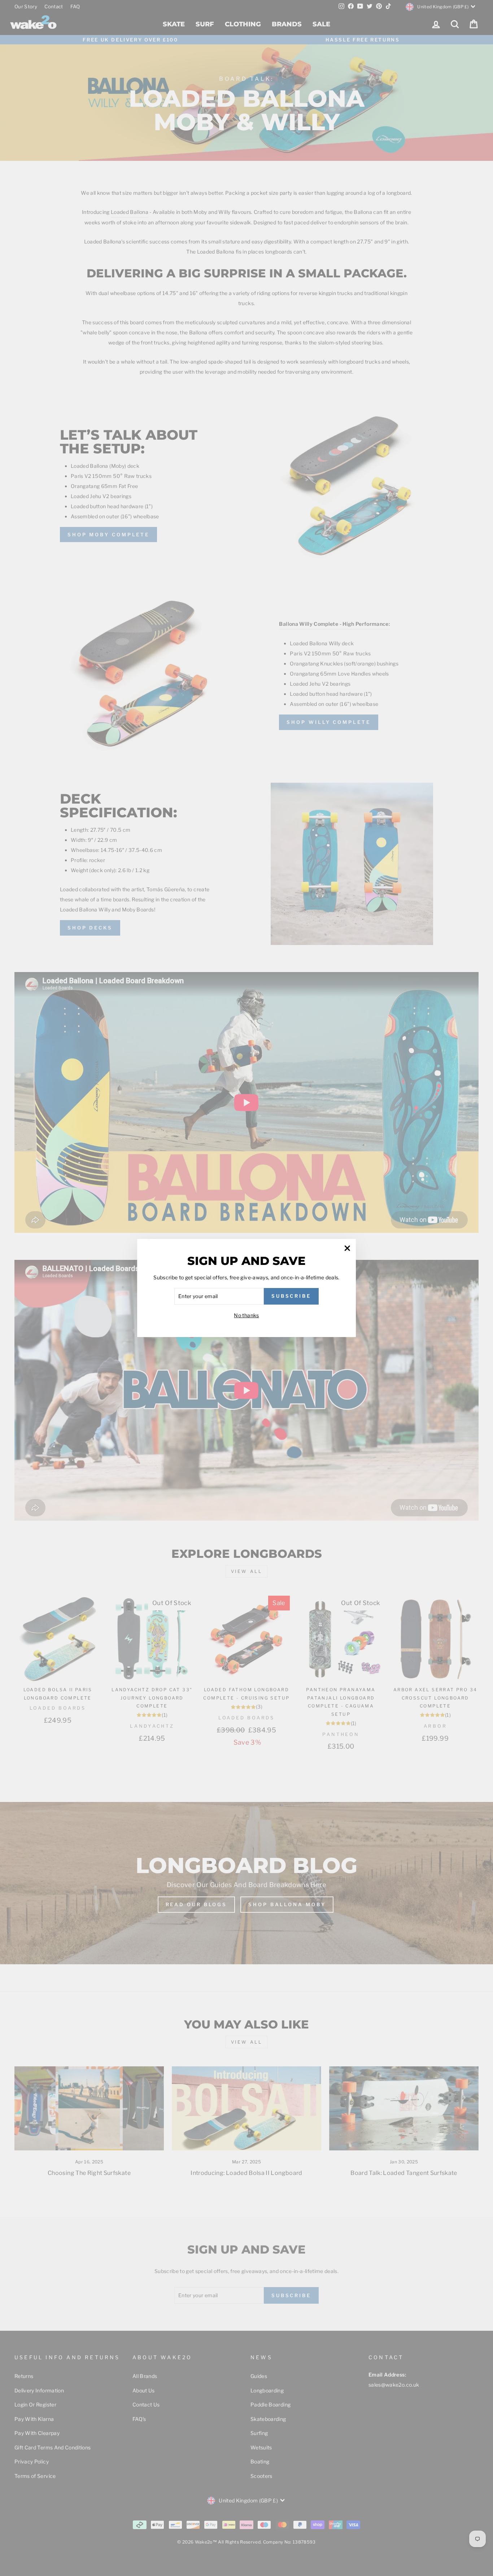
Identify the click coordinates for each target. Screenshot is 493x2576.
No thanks (246, 1315)
